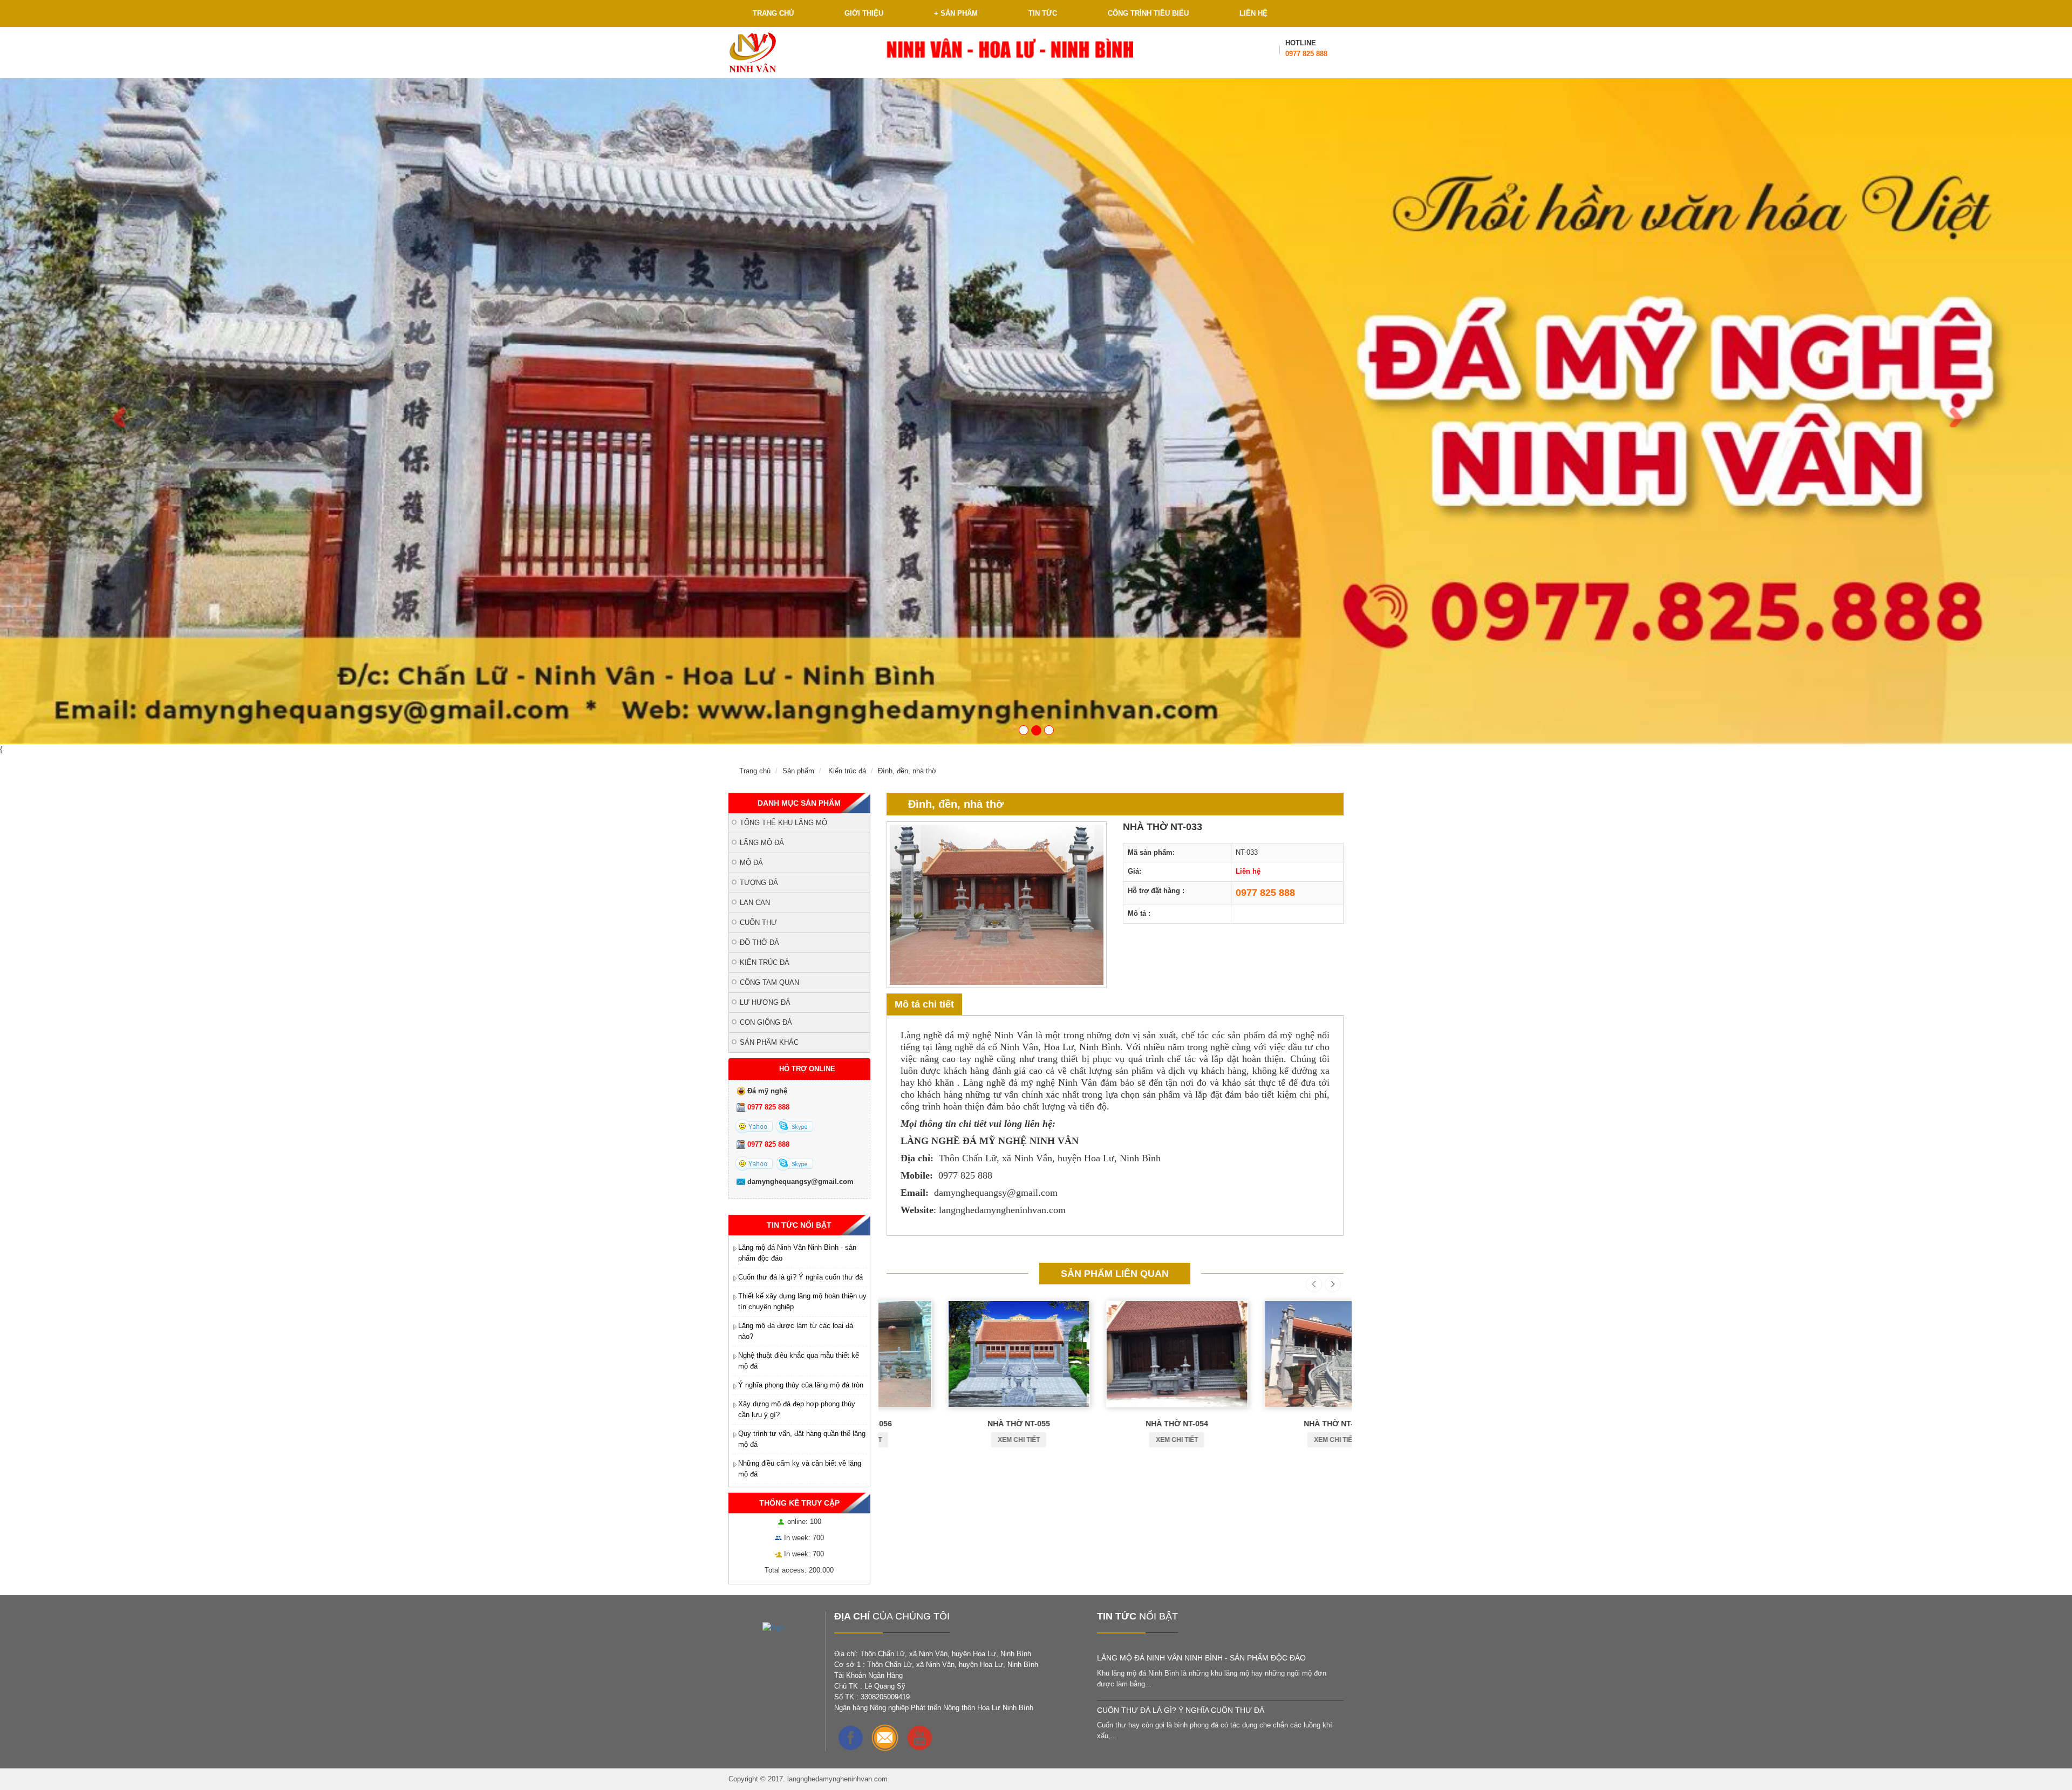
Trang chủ (773, 13)
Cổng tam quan (769, 982)
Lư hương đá (765, 1002)
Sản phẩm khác (769, 1042)
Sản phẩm (956, 13)
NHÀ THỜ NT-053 (1273, 1424)
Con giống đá (766, 1022)
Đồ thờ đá (759, 942)
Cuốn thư (758, 923)
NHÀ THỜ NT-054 (1115, 1424)
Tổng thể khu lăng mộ (783, 823)
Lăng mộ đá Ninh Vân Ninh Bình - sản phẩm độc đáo (1201, 1658)
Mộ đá (751, 863)
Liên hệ (1253, 13)
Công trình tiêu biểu (1148, 13)
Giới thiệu (864, 13)
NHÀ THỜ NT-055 (957, 1424)
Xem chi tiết (957, 1440)
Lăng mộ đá (762, 843)
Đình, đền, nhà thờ (907, 771)
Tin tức (1043, 13)
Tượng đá (759, 883)
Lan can (755, 903)
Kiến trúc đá (847, 771)
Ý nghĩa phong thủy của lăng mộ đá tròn (801, 1385)
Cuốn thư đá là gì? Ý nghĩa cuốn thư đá (800, 1277)
